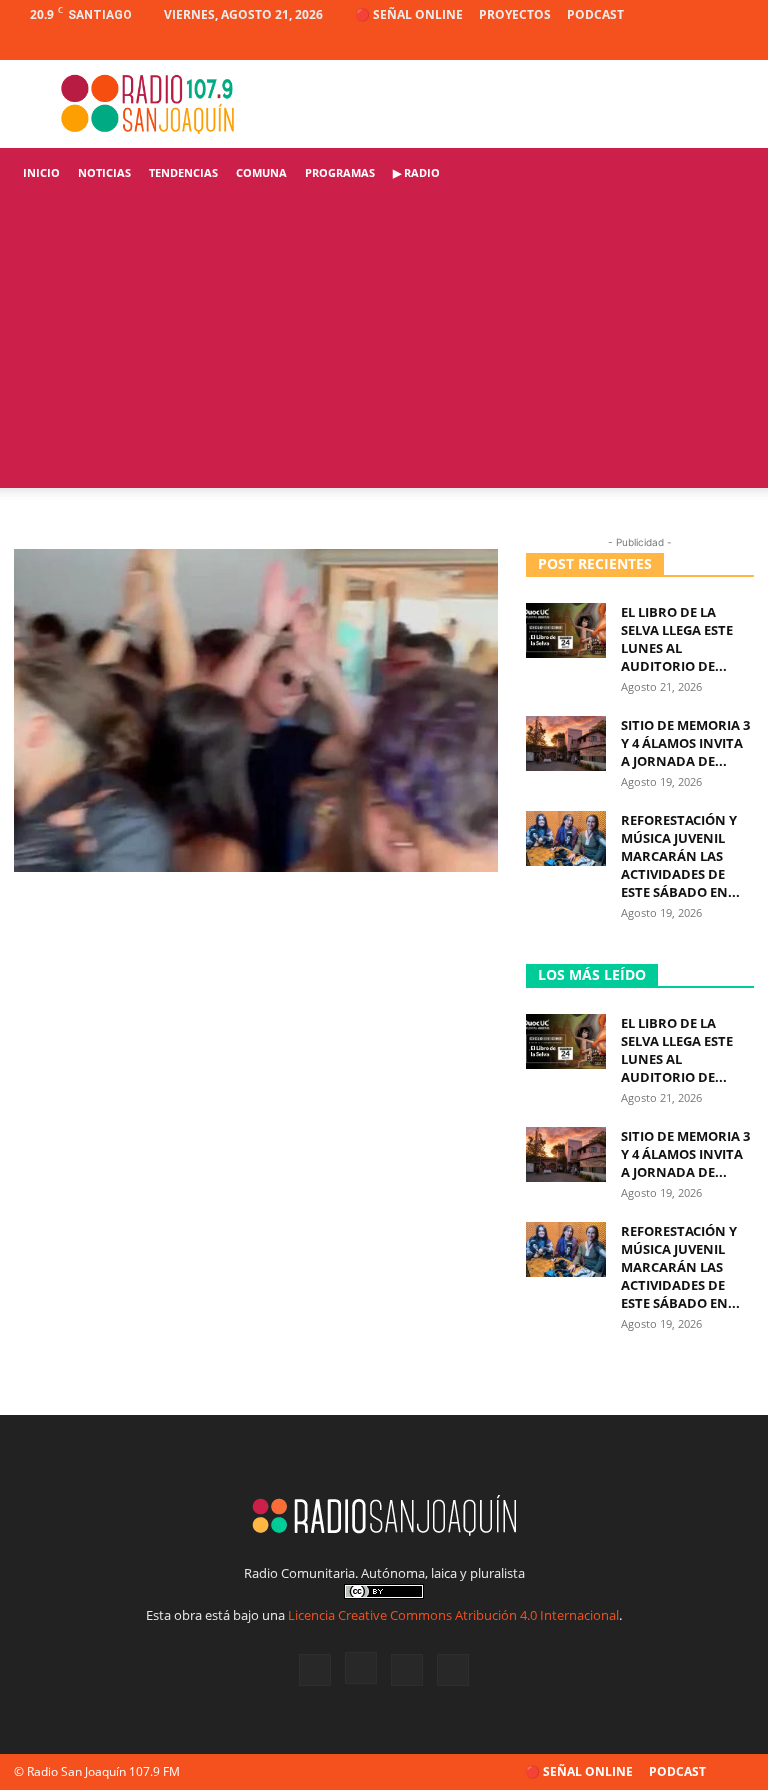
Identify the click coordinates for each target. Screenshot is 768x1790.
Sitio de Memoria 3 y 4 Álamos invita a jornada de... (685, 743)
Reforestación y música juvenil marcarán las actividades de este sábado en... (680, 856)
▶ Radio (416, 172)
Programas (340, 172)
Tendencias (183, 172)
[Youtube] (739, 45)
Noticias (104, 172)
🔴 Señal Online (409, 14)
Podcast (595, 14)
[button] (730, 173)
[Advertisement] (384, 348)
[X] (706, 45)
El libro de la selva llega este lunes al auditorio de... (677, 639)
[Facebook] (640, 45)
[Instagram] (673, 45)
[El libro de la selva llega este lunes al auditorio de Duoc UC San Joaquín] (566, 630)
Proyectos (515, 14)
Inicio (41, 172)
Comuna (261, 172)
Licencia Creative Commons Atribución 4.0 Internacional (453, 1615)
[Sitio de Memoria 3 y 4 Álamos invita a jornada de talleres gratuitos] (566, 743)
